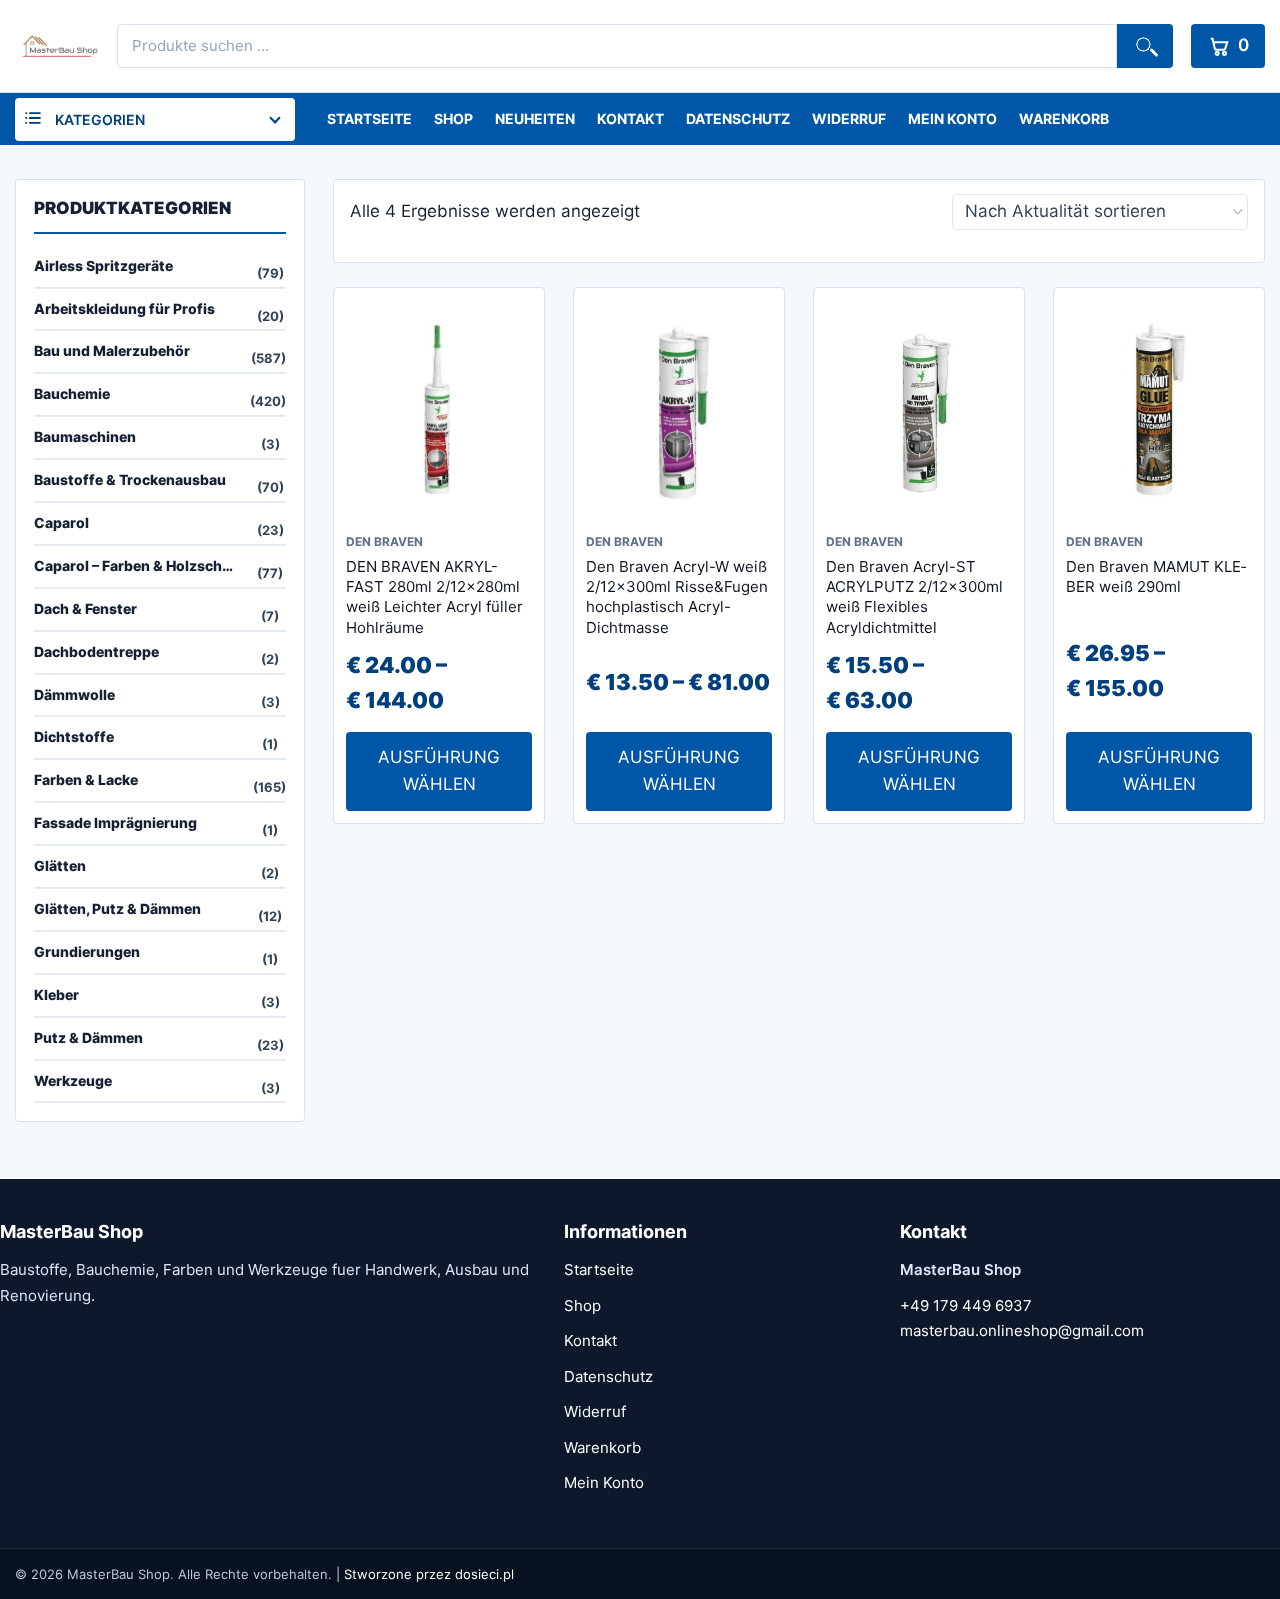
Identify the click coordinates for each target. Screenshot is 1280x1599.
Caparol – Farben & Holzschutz (139, 565)
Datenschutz (738, 118)
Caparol (61, 522)
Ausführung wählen (439, 770)
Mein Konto (952, 118)
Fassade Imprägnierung (115, 822)
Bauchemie (72, 393)
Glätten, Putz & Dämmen (117, 908)
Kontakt (630, 118)
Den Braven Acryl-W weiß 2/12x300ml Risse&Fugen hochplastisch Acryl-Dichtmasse (677, 597)
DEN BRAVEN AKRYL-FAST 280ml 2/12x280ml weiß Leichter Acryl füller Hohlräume (434, 597)
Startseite (369, 118)
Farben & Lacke (86, 779)
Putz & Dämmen (88, 1037)
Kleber (56, 994)
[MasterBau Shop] (57, 46)
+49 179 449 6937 (966, 1305)
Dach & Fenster (85, 608)
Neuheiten (535, 118)
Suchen (1145, 46)
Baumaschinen (85, 436)
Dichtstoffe (74, 736)
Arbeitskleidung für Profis (124, 308)
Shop (453, 118)
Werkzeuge (73, 1080)
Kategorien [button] (100, 119)
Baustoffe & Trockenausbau (130, 479)
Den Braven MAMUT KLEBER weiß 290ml (1156, 576)
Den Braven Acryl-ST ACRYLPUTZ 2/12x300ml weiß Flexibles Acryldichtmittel (914, 597)
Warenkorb (1064, 118)
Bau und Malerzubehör (112, 350)
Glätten (60, 865)
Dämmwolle (74, 694)
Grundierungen (87, 951)
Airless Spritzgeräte (103, 265)
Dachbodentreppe (96, 651)
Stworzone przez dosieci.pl (429, 1574)
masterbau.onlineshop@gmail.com (1022, 1330)
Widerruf (849, 118)
